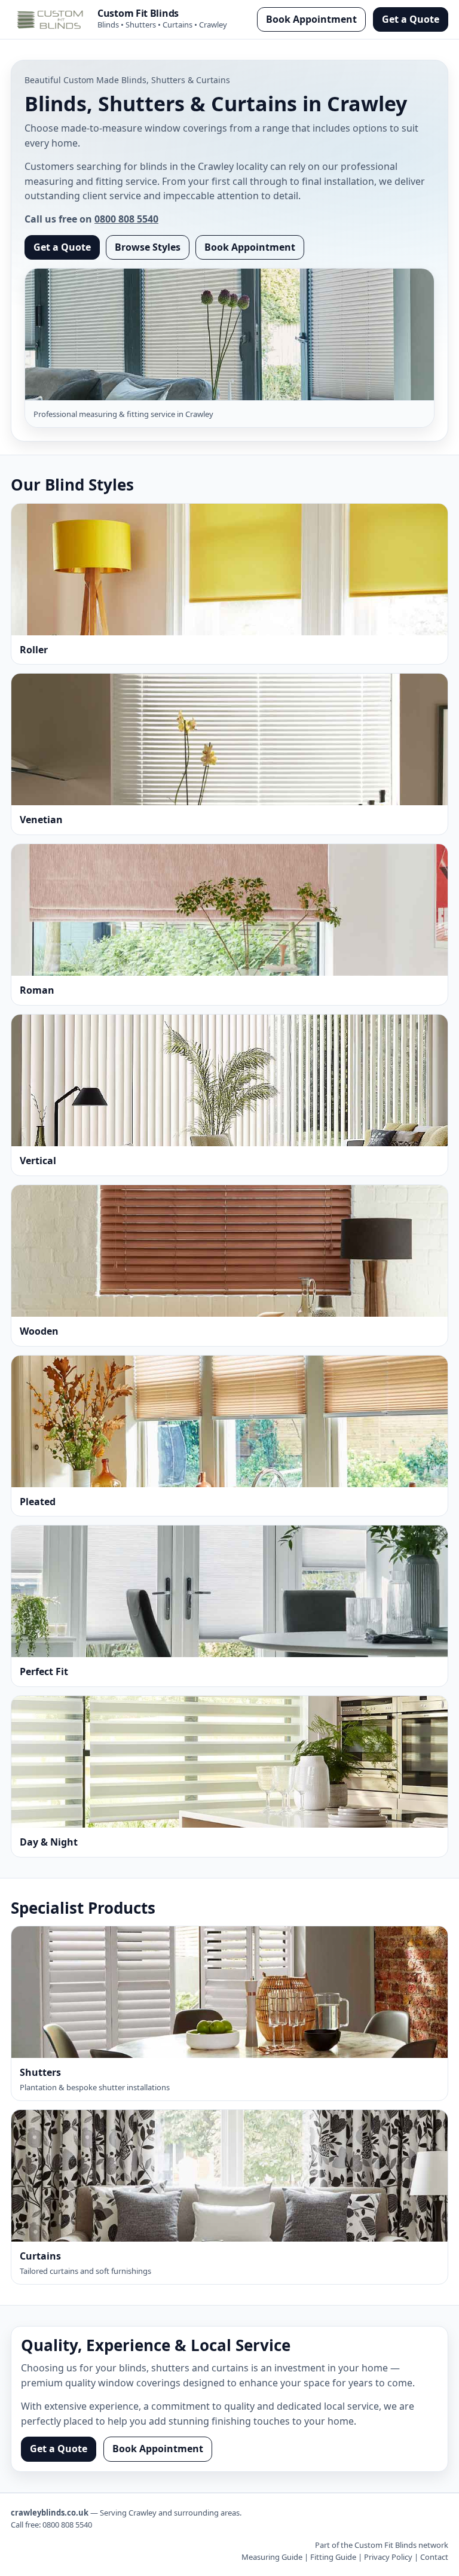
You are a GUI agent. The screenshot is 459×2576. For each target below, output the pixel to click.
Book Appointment (311, 19)
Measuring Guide (272, 2557)
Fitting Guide (333, 2557)
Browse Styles (148, 247)
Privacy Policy (388, 2557)
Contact (434, 2557)
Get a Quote (411, 19)
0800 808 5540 (126, 219)
